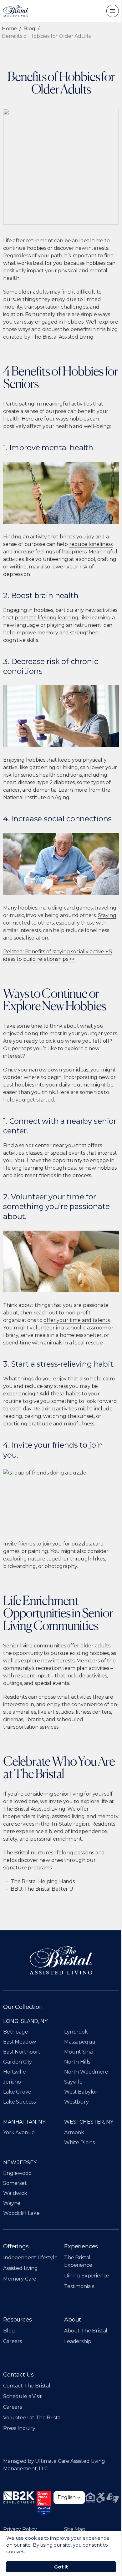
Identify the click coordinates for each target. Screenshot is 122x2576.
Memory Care (20, 2279)
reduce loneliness (91, 544)
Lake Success (19, 2102)
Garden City (18, 2062)
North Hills (77, 2062)
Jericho (12, 2082)
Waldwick (15, 2193)
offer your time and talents (77, 1320)
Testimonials (79, 2286)
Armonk (74, 2132)
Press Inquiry (19, 2428)
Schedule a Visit (22, 2396)
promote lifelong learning (46, 618)
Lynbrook (76, 2032)
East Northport (22, 2052)
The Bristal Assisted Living (62, 337)
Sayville (73, 2082)
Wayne (12, 2203)
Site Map (75, 2529)
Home (9, 29)
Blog (29, 29)
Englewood (18, 2173)
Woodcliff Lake (21, 2213)
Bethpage (16, 2032)
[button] (69, 2498)
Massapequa (79, 2042)
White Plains (79, 2142)
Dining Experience (87, 2276)
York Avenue (19, 2132)
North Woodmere (86, 2072)
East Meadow (20, 2042)
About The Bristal (86, 2331)
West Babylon (81, 2092)
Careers (13, 2341)
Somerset (15, 2183)
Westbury (76, 2102)
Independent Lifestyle (30, 2258)
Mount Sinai (79, 2052)
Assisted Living (20, 2268)
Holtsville (14, 2072)
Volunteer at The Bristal (33, 2418)
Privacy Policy (20, 2529)
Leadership (78, 2341)
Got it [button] (61, 2567)
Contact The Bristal (27, 2386)
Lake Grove (17, 2092)
